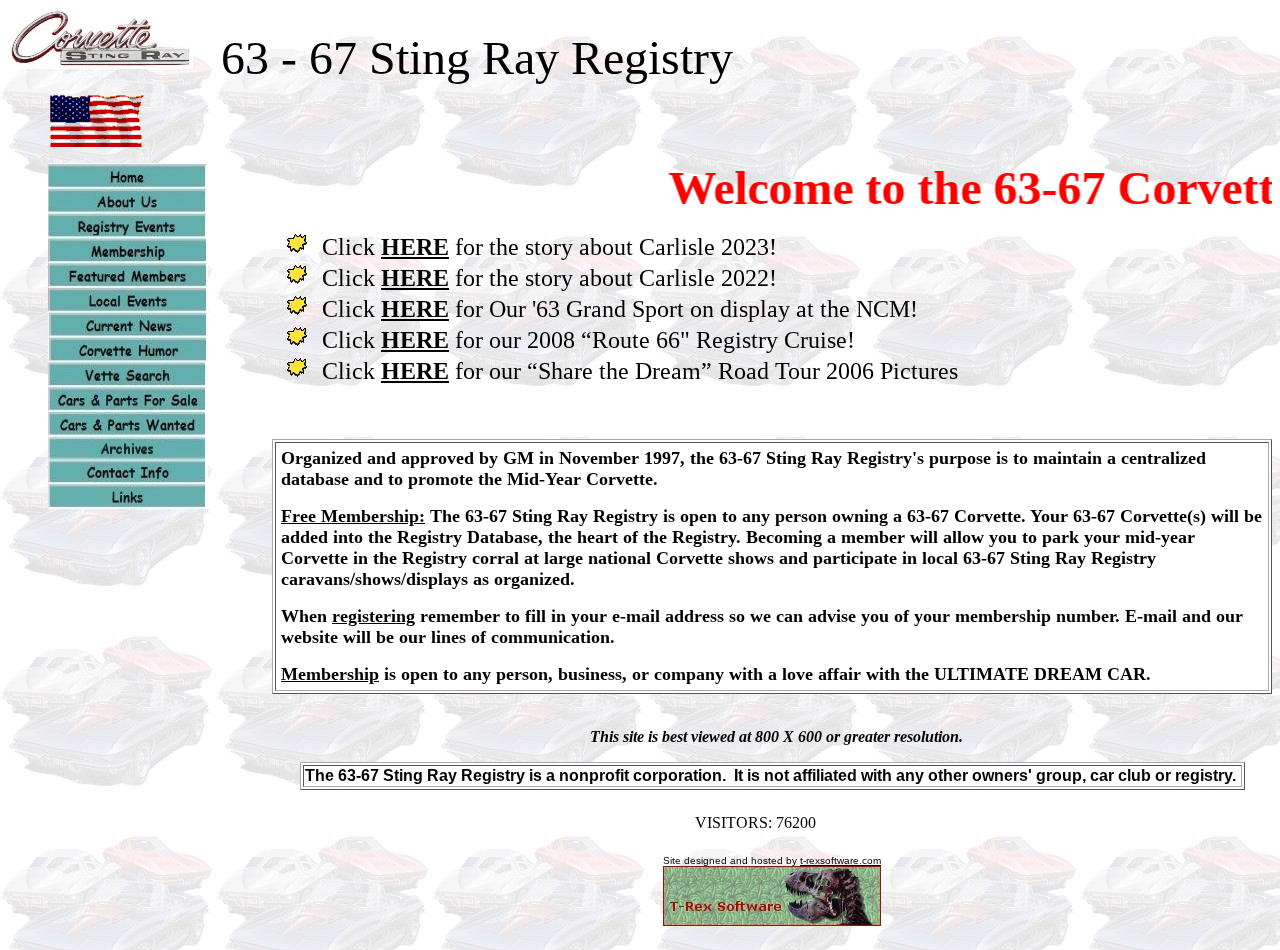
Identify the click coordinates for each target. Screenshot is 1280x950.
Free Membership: (353, 516)
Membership (330, 674)
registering (373, 616)
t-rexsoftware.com (840, 860)
